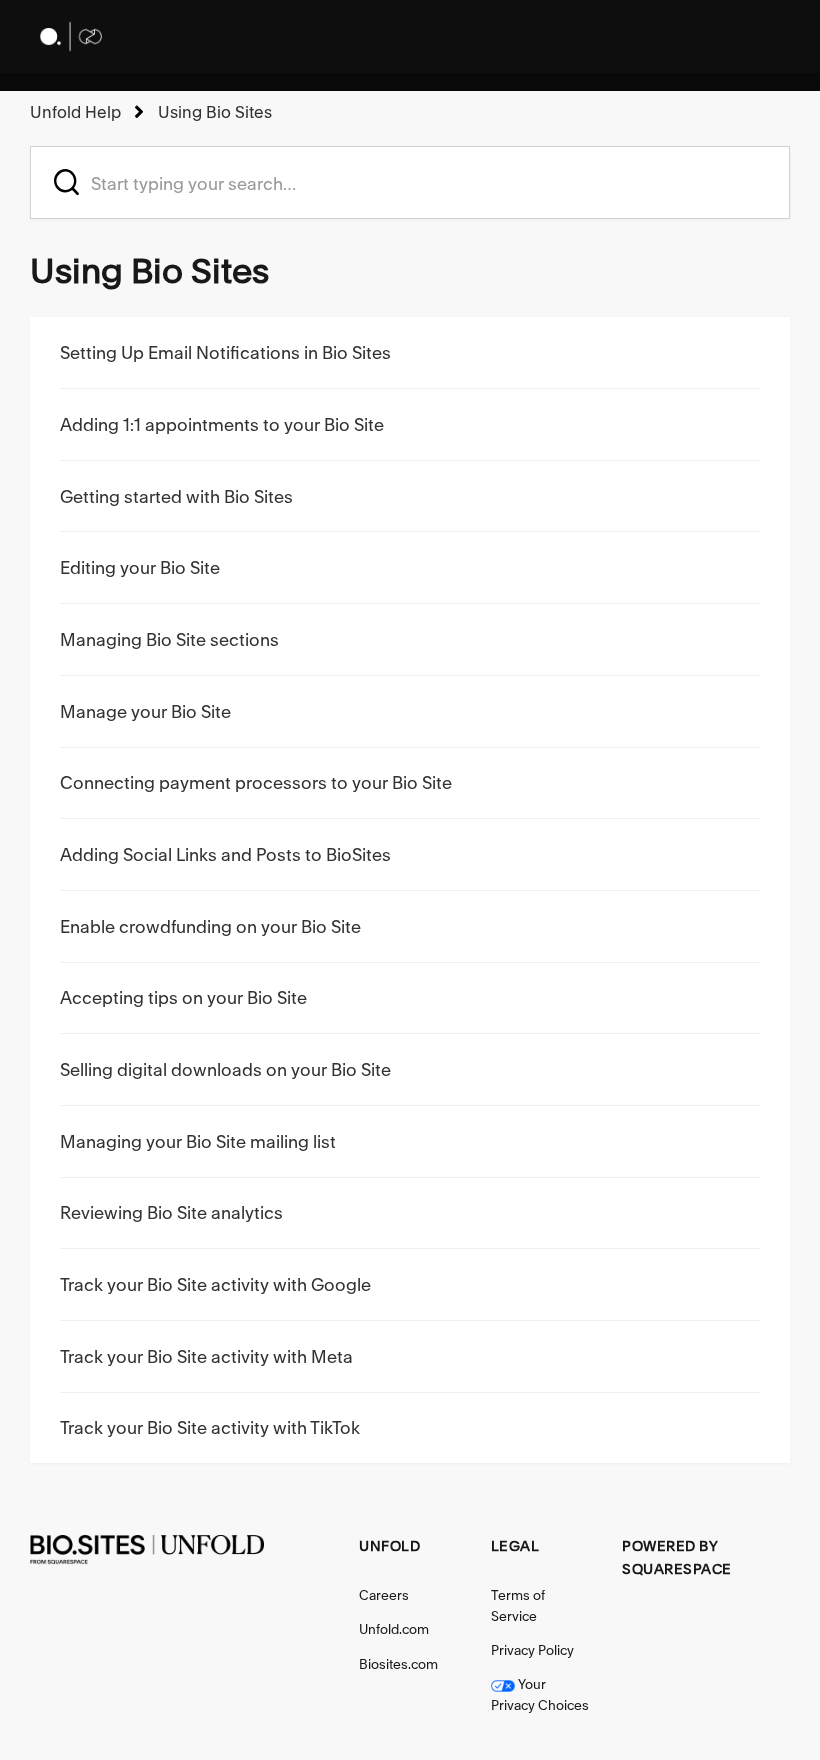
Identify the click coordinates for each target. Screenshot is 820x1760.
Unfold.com (394, 1629)
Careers (384, 1595)
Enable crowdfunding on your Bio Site (210, 926)
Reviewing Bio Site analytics (171, 1212)
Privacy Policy (532, 1650)
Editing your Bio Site (140, 567)
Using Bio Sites (215, 112)
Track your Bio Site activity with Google (215, 1284)
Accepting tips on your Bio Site (183, 997)
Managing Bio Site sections (169, 639)
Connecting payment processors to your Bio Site (256, 782)
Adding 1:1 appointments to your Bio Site (222, 424)
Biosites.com (398, 1664)
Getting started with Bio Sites (176, 496)
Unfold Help (75, 112)
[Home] (70, 36)
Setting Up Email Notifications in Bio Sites (225, 352)
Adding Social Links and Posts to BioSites (225, 854)
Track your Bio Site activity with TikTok (210, 1427)
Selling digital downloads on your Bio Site (225, 1069)
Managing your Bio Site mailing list (198, 1141)
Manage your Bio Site (145, 711)
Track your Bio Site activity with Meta (206, 1356)
